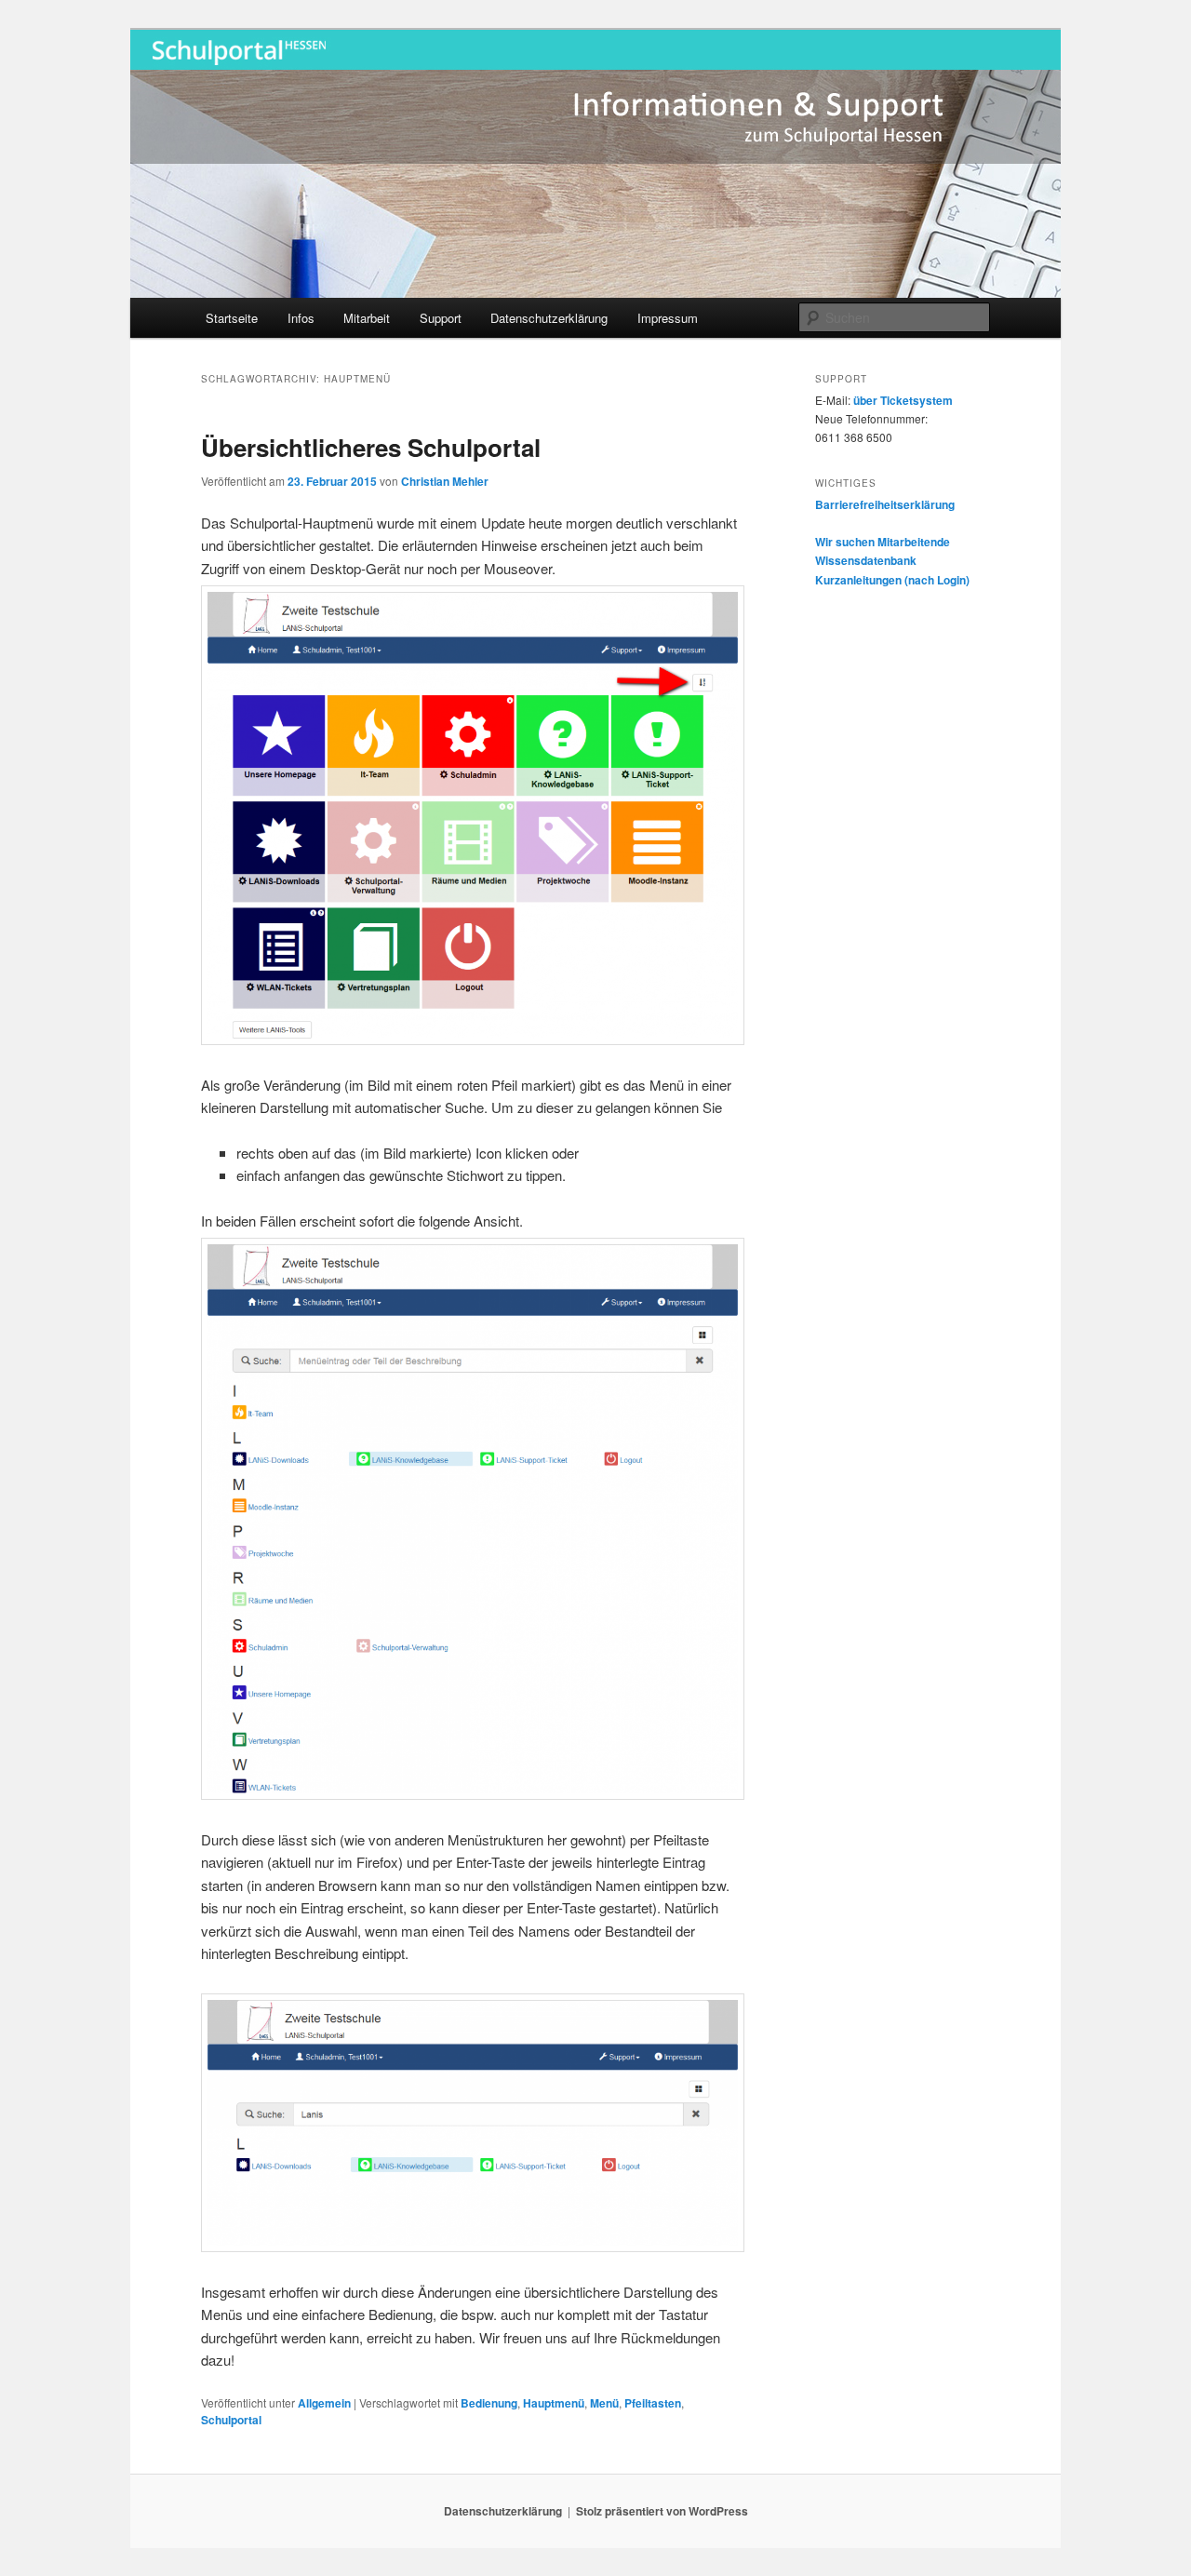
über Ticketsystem (903, 400)
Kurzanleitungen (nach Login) (892, 580)
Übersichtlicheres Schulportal (371, 447)
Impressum (668, 318)
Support (441, 318)
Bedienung (489, 2403)
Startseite (232, 318)
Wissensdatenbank (866, 560)
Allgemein (324, 2403)
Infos (301, 318)
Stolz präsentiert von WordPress (662, 2511)
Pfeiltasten (653, 2403)
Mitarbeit (367, 318)
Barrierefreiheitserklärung (885, 504)
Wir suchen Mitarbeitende (883, 542)
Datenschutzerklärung (549, 318)
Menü (604, 2403)
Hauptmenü (554, 2403)
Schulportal (231, 2420)
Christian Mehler (445, 481)
